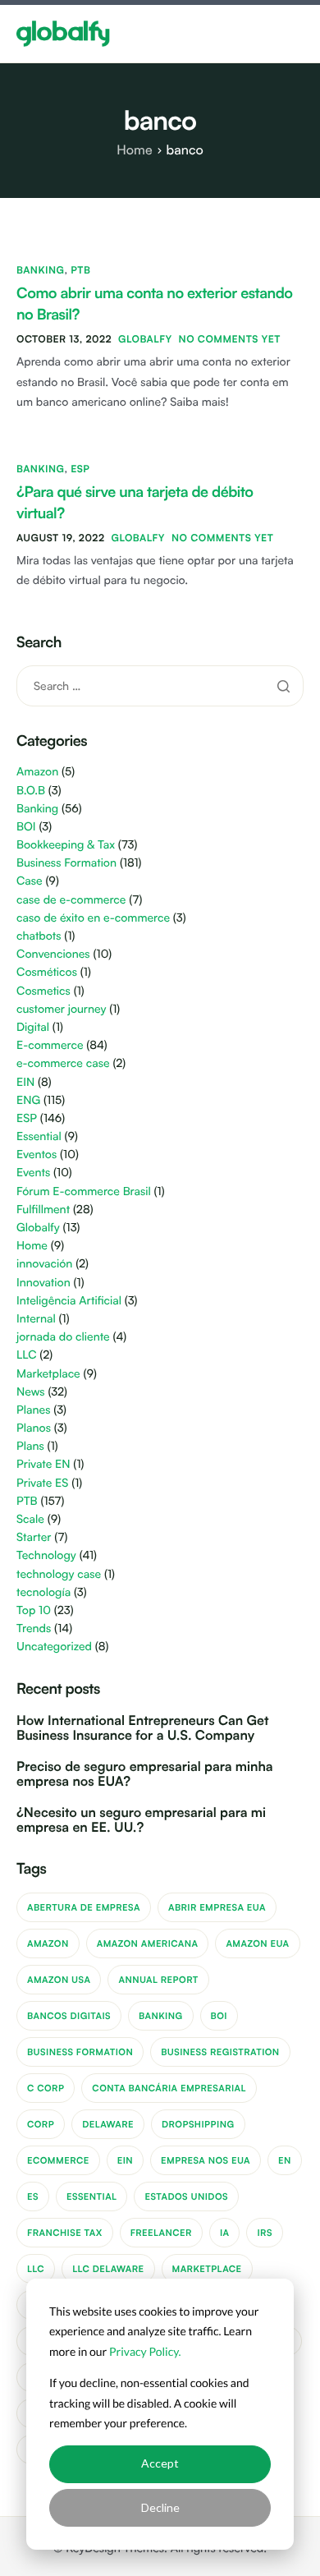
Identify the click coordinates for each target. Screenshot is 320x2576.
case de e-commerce (71, 900)
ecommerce (58, 2160)
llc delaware (108, 2269)
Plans (30, 1446)
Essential (39, 1136)
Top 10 (34, 1610)
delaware (108, 2124)
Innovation (43, 1283)
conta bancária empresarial (169, 2088)
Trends (34, 1628)
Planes (33, 1410)
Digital (33, 1027)
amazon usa (59, 1980)
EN (285, 2160)
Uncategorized (54, 1647)
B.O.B (31, 791)
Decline (160, 2507)
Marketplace (48, 1374)
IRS (264, 2233)
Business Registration (220, 2052)
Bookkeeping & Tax (66, 845)
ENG (28, 1100)
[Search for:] (160, 685)
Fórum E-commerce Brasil (84, 1191)
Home (32, 1246)
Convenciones (53, 954)
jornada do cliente (63, 1337)
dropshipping (198, 2124)
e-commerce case (63, 1063)
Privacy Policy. (145, 2351)
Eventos (37, 1155)
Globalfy (145, 339)
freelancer (161, 2233)
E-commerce (50, 1045)
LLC (27, 1355)
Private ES (42, 1483)
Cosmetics (43, 991)
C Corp (46, 2088)
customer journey (61, 1009)
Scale (30, 1519)
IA (225, 2233)
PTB (80, 270)
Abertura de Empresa (84, 1907)
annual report (158, 1980)
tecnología (43, 1592)
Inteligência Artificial (69, 1301)
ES (33, 2196)
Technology (46, 1555)
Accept (160, 2463)
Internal (36, 1319)
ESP (80, 469)
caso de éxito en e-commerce (93, 918)
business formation (80, 2052)
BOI (26, 827)
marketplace (207, 2269)
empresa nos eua (206, 2160)
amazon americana (148, 1943)
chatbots (39, 936)
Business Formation (66, 863)
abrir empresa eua (217, 1907)
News (31, 1392)
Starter (34, 1537)
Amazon (37, 772)
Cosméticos (47, 972)
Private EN (43, 1464)
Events (33, 1173)
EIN (25, 1082)
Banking (40, 270)
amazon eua (257, 1943)
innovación (44, 1264)
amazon (48, 1943)
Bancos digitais (69, 2016)
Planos (34, 1428)
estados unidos (186, 2196)
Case (30, 881)
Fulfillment (43, 1210)
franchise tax (65, 2233)
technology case (59, 1574)
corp (41, 2124)
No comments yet (230, 339)
